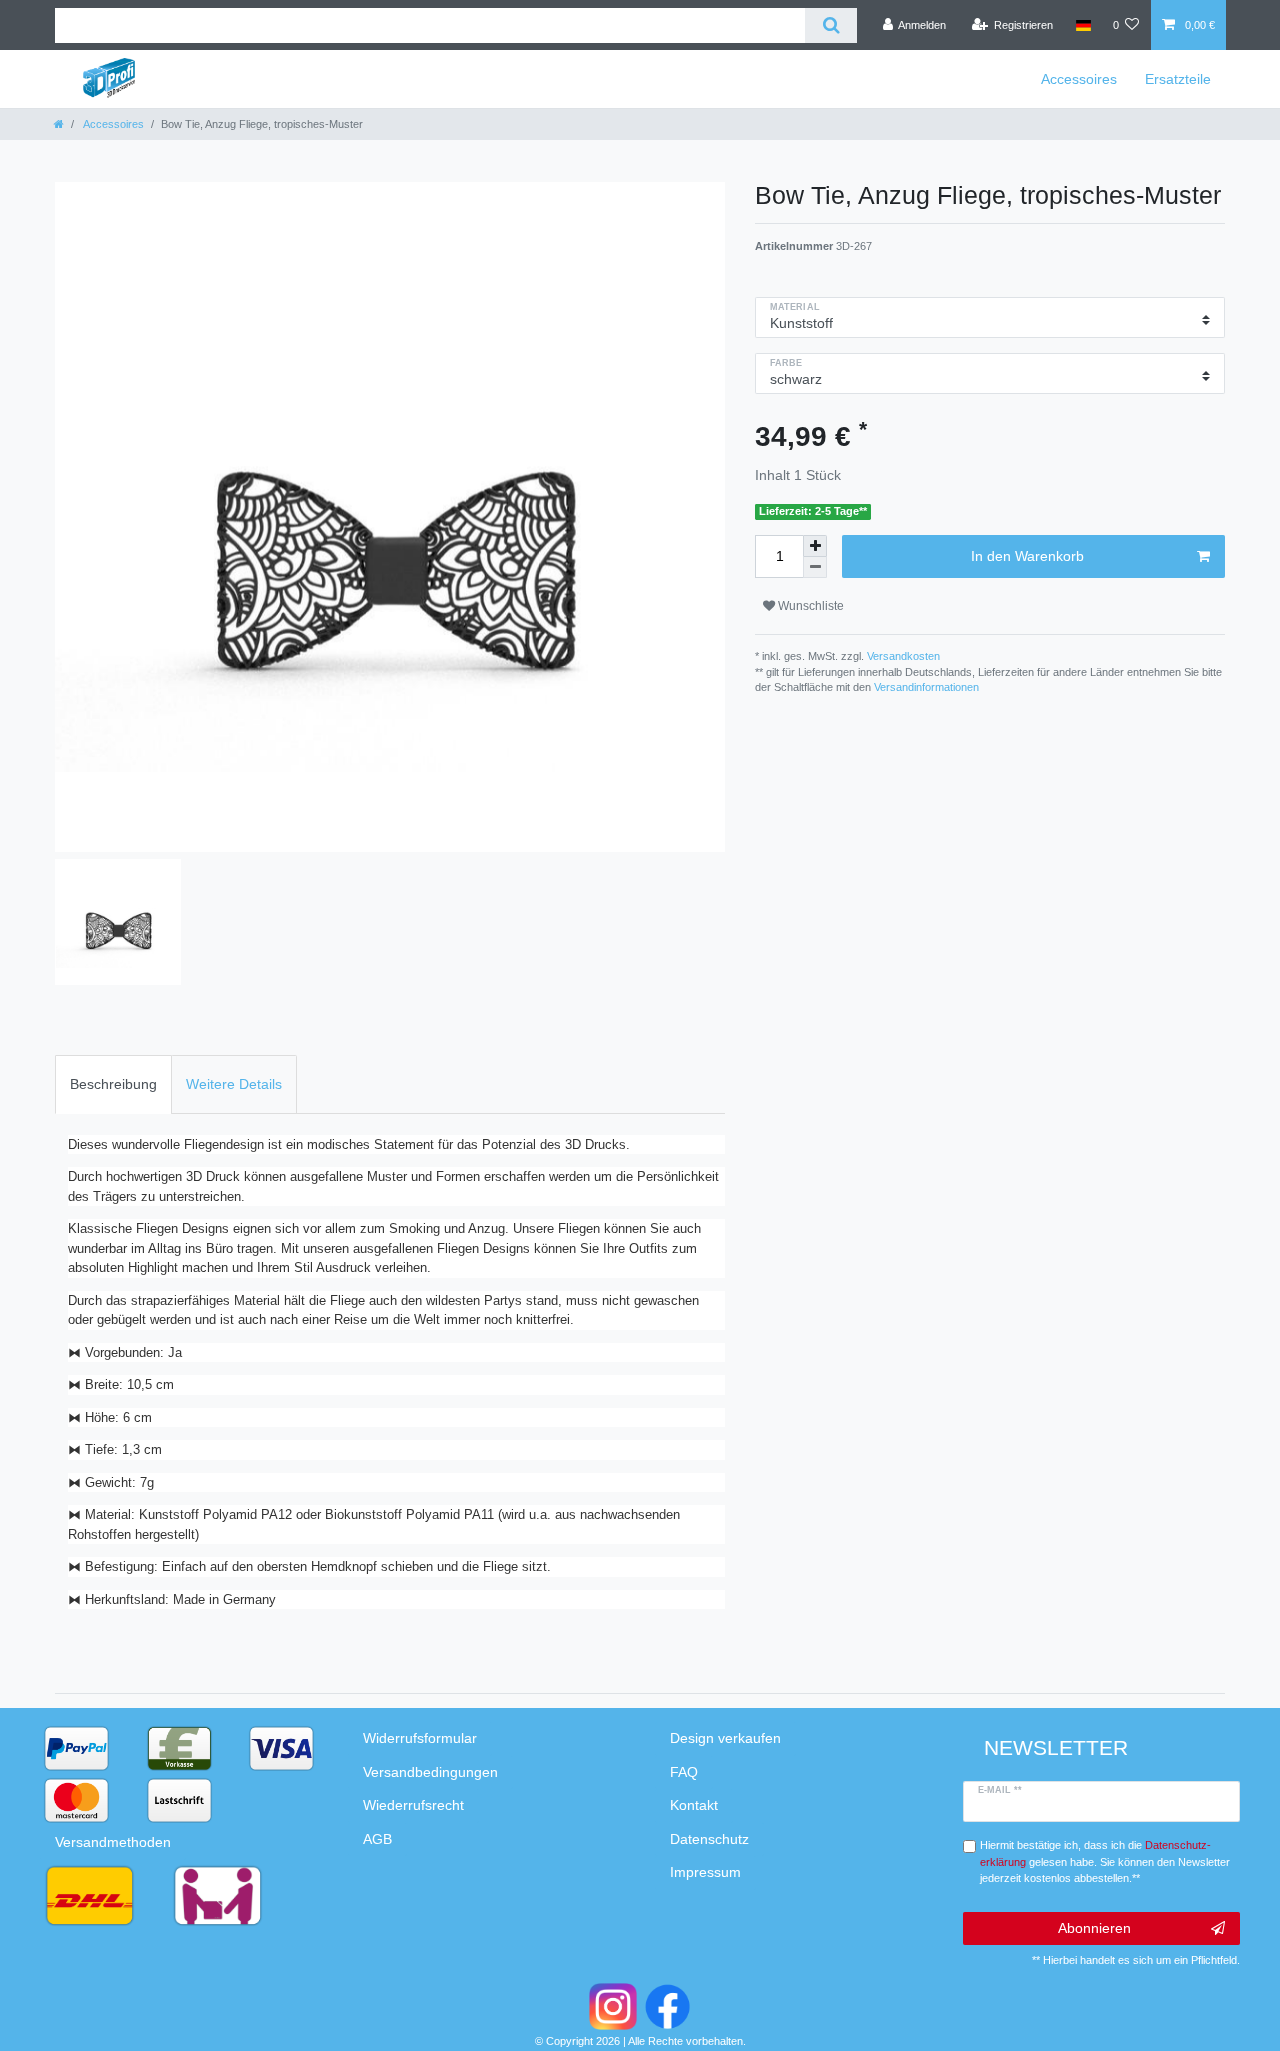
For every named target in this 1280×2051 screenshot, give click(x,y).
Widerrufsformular (420, 1738)
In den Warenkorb (1027, 556)
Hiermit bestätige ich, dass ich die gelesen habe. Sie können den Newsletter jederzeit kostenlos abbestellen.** (1105, 1862)
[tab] (113, 1084)
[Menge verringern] (815, 567)
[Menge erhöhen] (815, 546)
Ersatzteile (1178, 79)
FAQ (684, 1772)
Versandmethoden (113, 1842)
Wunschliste (809, 606)
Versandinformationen (926, 687)
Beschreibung (113, 1084)
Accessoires (1079, 79)
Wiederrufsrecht (413, 1805)
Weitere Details (234, 1084)
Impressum (705, 1872)
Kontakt (694, 1805)
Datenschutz (709, 1839)
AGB (377, 1839)
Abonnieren (1094, 1928)
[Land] (1082, 25)
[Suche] (830, 25)
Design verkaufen (725, 1738)
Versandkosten (902, 656)
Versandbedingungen (430, 1772)
